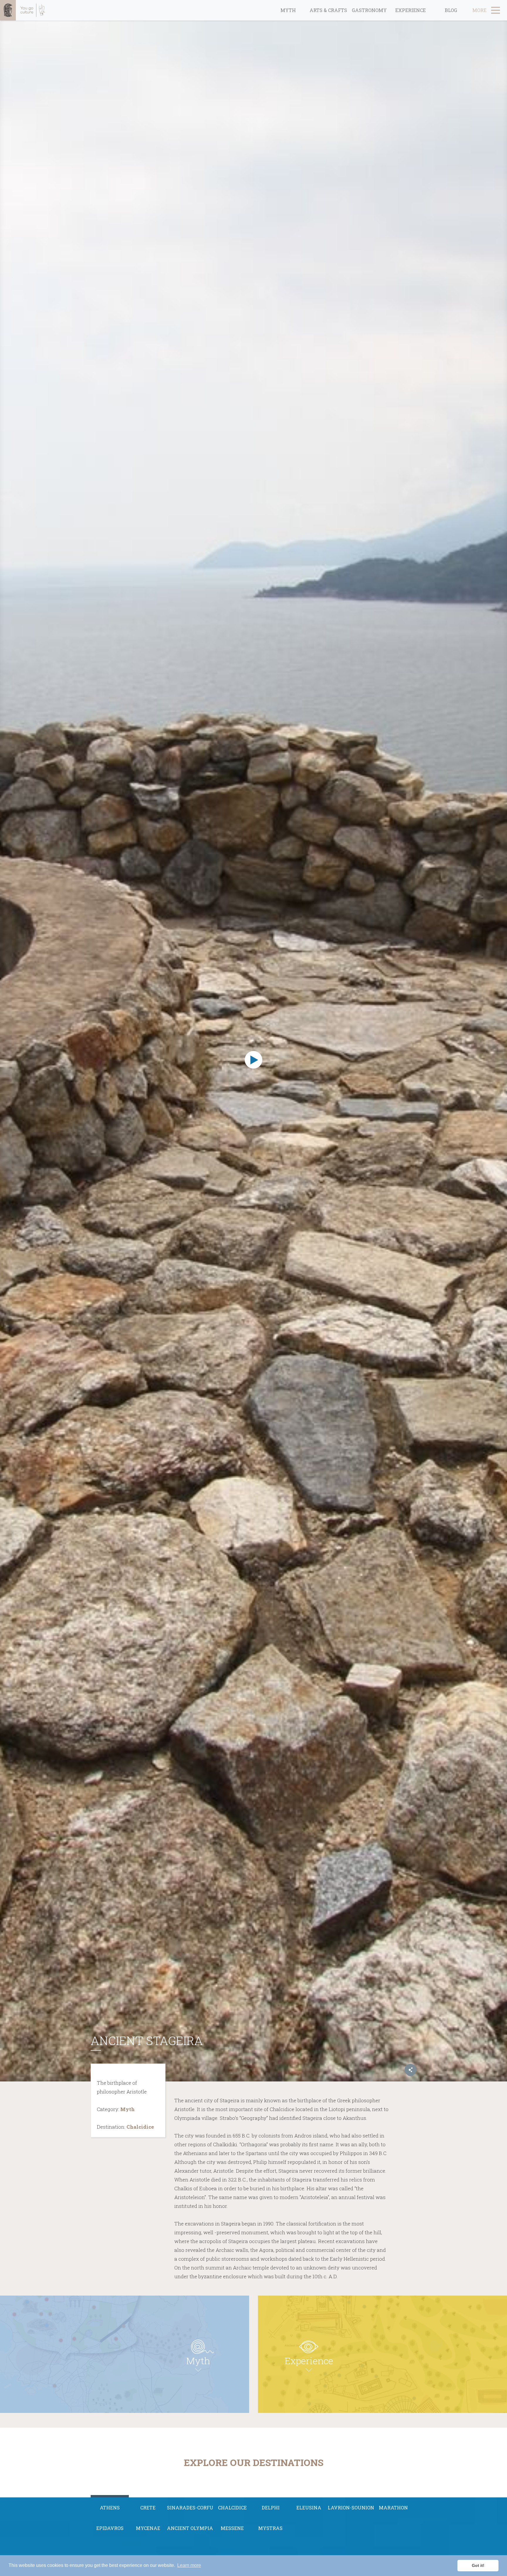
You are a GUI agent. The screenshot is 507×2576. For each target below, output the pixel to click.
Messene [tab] (232, 2528)
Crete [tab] (148, 2508)
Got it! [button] (478, 2565)
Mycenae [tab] (148, 2528)
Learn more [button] (189, 2565)
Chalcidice (140, 2127)
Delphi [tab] (271, 2508)
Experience (410, 10)
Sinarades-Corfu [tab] (190, 2508)
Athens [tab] (110, 2508)
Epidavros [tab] (110, 2528)
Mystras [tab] (270, 2528)
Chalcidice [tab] (232, 2508)
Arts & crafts (328, 10)
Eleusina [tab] (309, 2508)
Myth (288, 10)
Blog (451, 10)
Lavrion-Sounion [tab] (351, 2508)
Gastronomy (369, 10)
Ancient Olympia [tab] (190, 2528)
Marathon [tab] (393, 2508)
